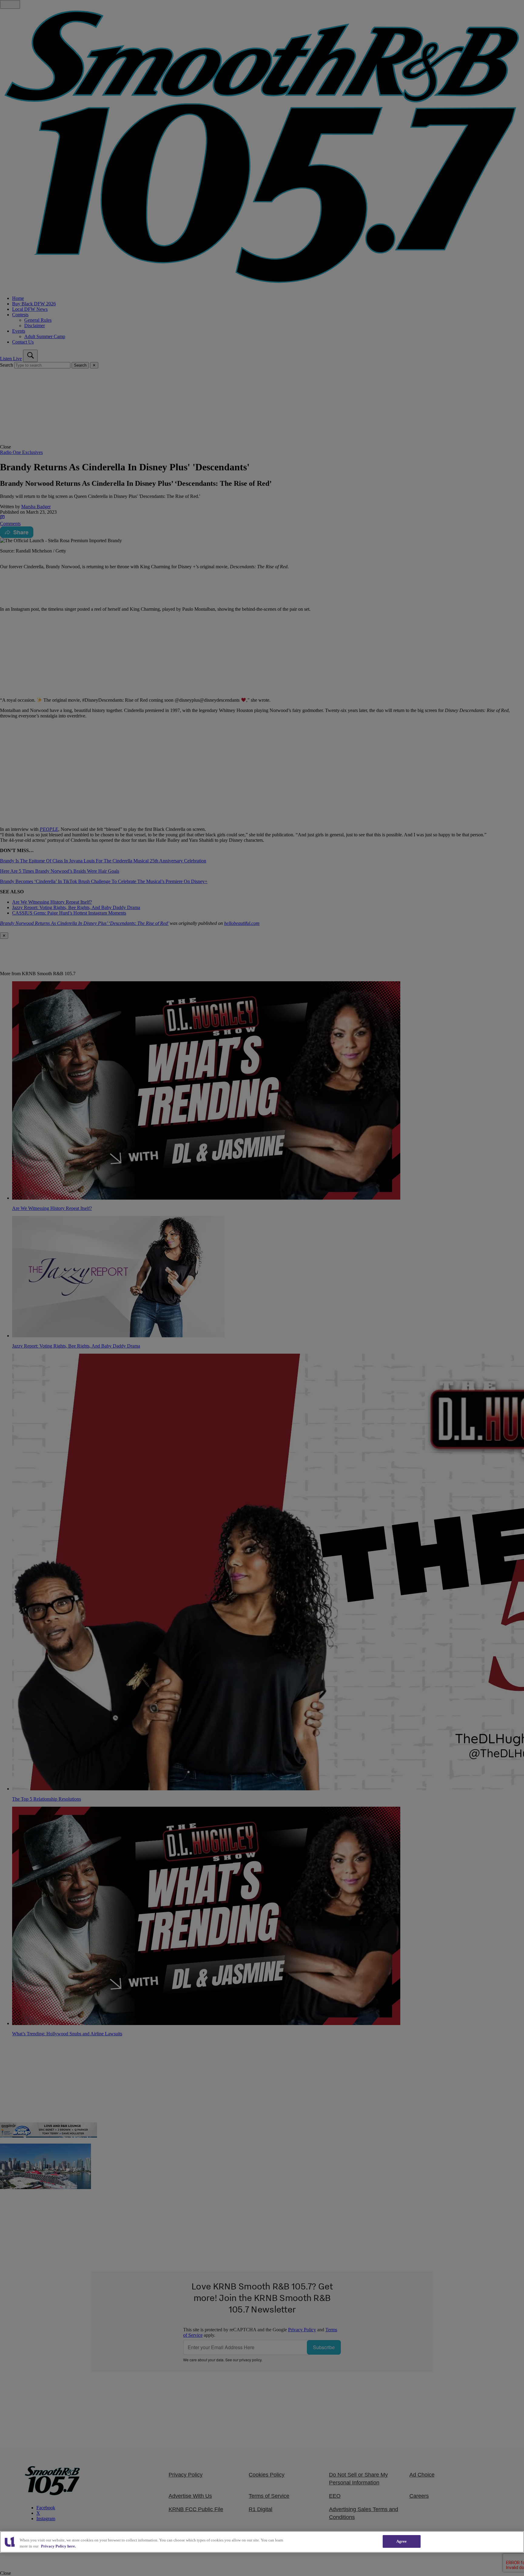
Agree (402, 2541)
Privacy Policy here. (58, 2546)
